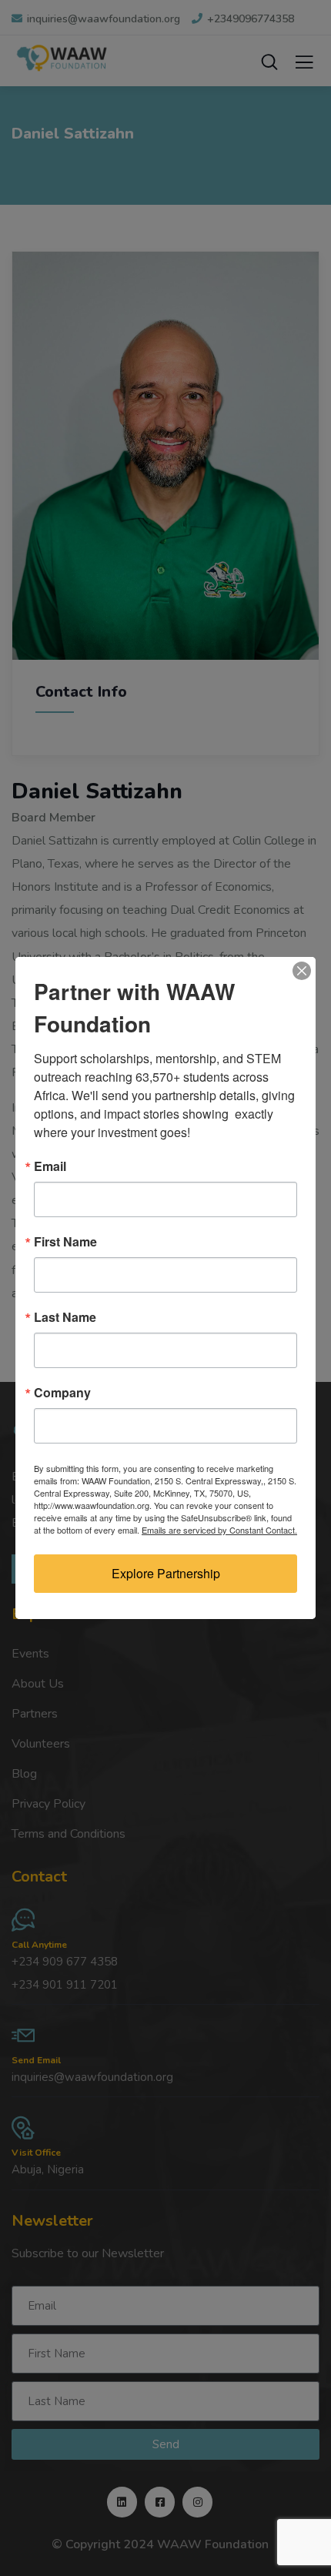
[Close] (302, 971)
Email (50, 1166)
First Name (65, 1242)
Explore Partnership (166, 1573)
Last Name (65, 1317)
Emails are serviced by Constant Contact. (219, 1530)
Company (62, 1393)
